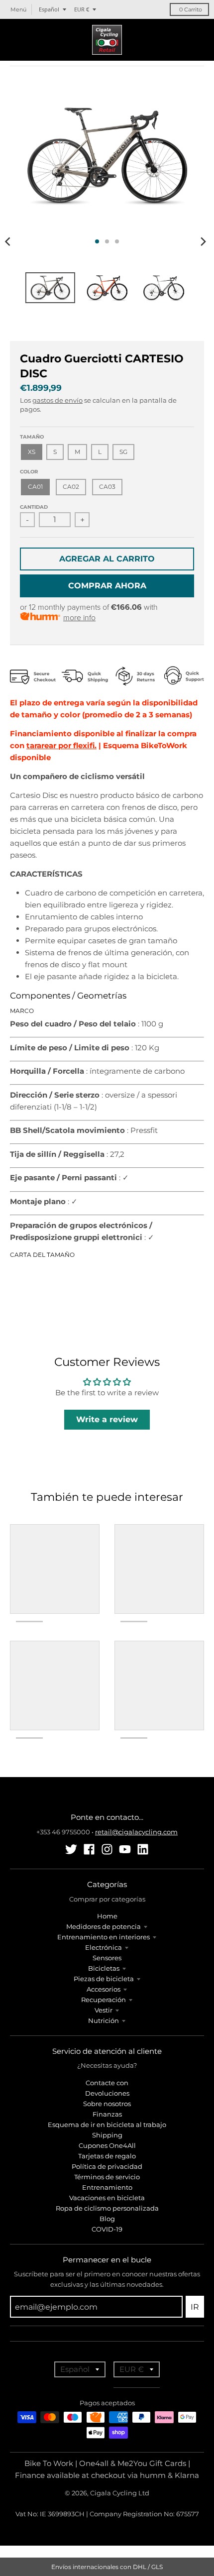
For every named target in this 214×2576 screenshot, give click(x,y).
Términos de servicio (107, 2177)
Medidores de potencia (104, 1926)
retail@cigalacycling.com (136, 1832)
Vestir (104, 2010)
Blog (107, 2219)
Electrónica (104, 1947)
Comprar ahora (107, 586)
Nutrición (104, 2020)
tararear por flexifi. (61, 745)
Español (49, 9)
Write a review (107, 1419)
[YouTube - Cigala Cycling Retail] (125, 1849)
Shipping (107, 2135)
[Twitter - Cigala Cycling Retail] (71, 1849)
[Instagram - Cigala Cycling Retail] (107, 1849)
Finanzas (107, 2114)
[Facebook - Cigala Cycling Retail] (89, 1849)
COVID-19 (107, 2229)
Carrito (191, 9)
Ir (195, 2307)
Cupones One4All (107, 2145)
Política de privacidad (107, 2166)
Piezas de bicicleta (104, 1979)
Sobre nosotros (107, 2104)
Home (107, 1916)
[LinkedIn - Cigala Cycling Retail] (143, 1849)
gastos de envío (57, 400)
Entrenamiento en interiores (104, 1937)
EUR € (82, 9)
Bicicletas (104, 1968)
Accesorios (104, 1989)
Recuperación (104, 2000)
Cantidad (34, 507)
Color (29, 472)
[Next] (203, 241)
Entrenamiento (107, 2187)
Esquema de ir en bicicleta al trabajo (107, 2125)
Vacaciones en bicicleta (107, 2198)
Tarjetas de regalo (107, 2156)
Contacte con (107, 2083)
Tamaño (32, 437)
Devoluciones (107, 2093)
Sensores (107, 1958)
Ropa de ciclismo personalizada (107, 2208)
